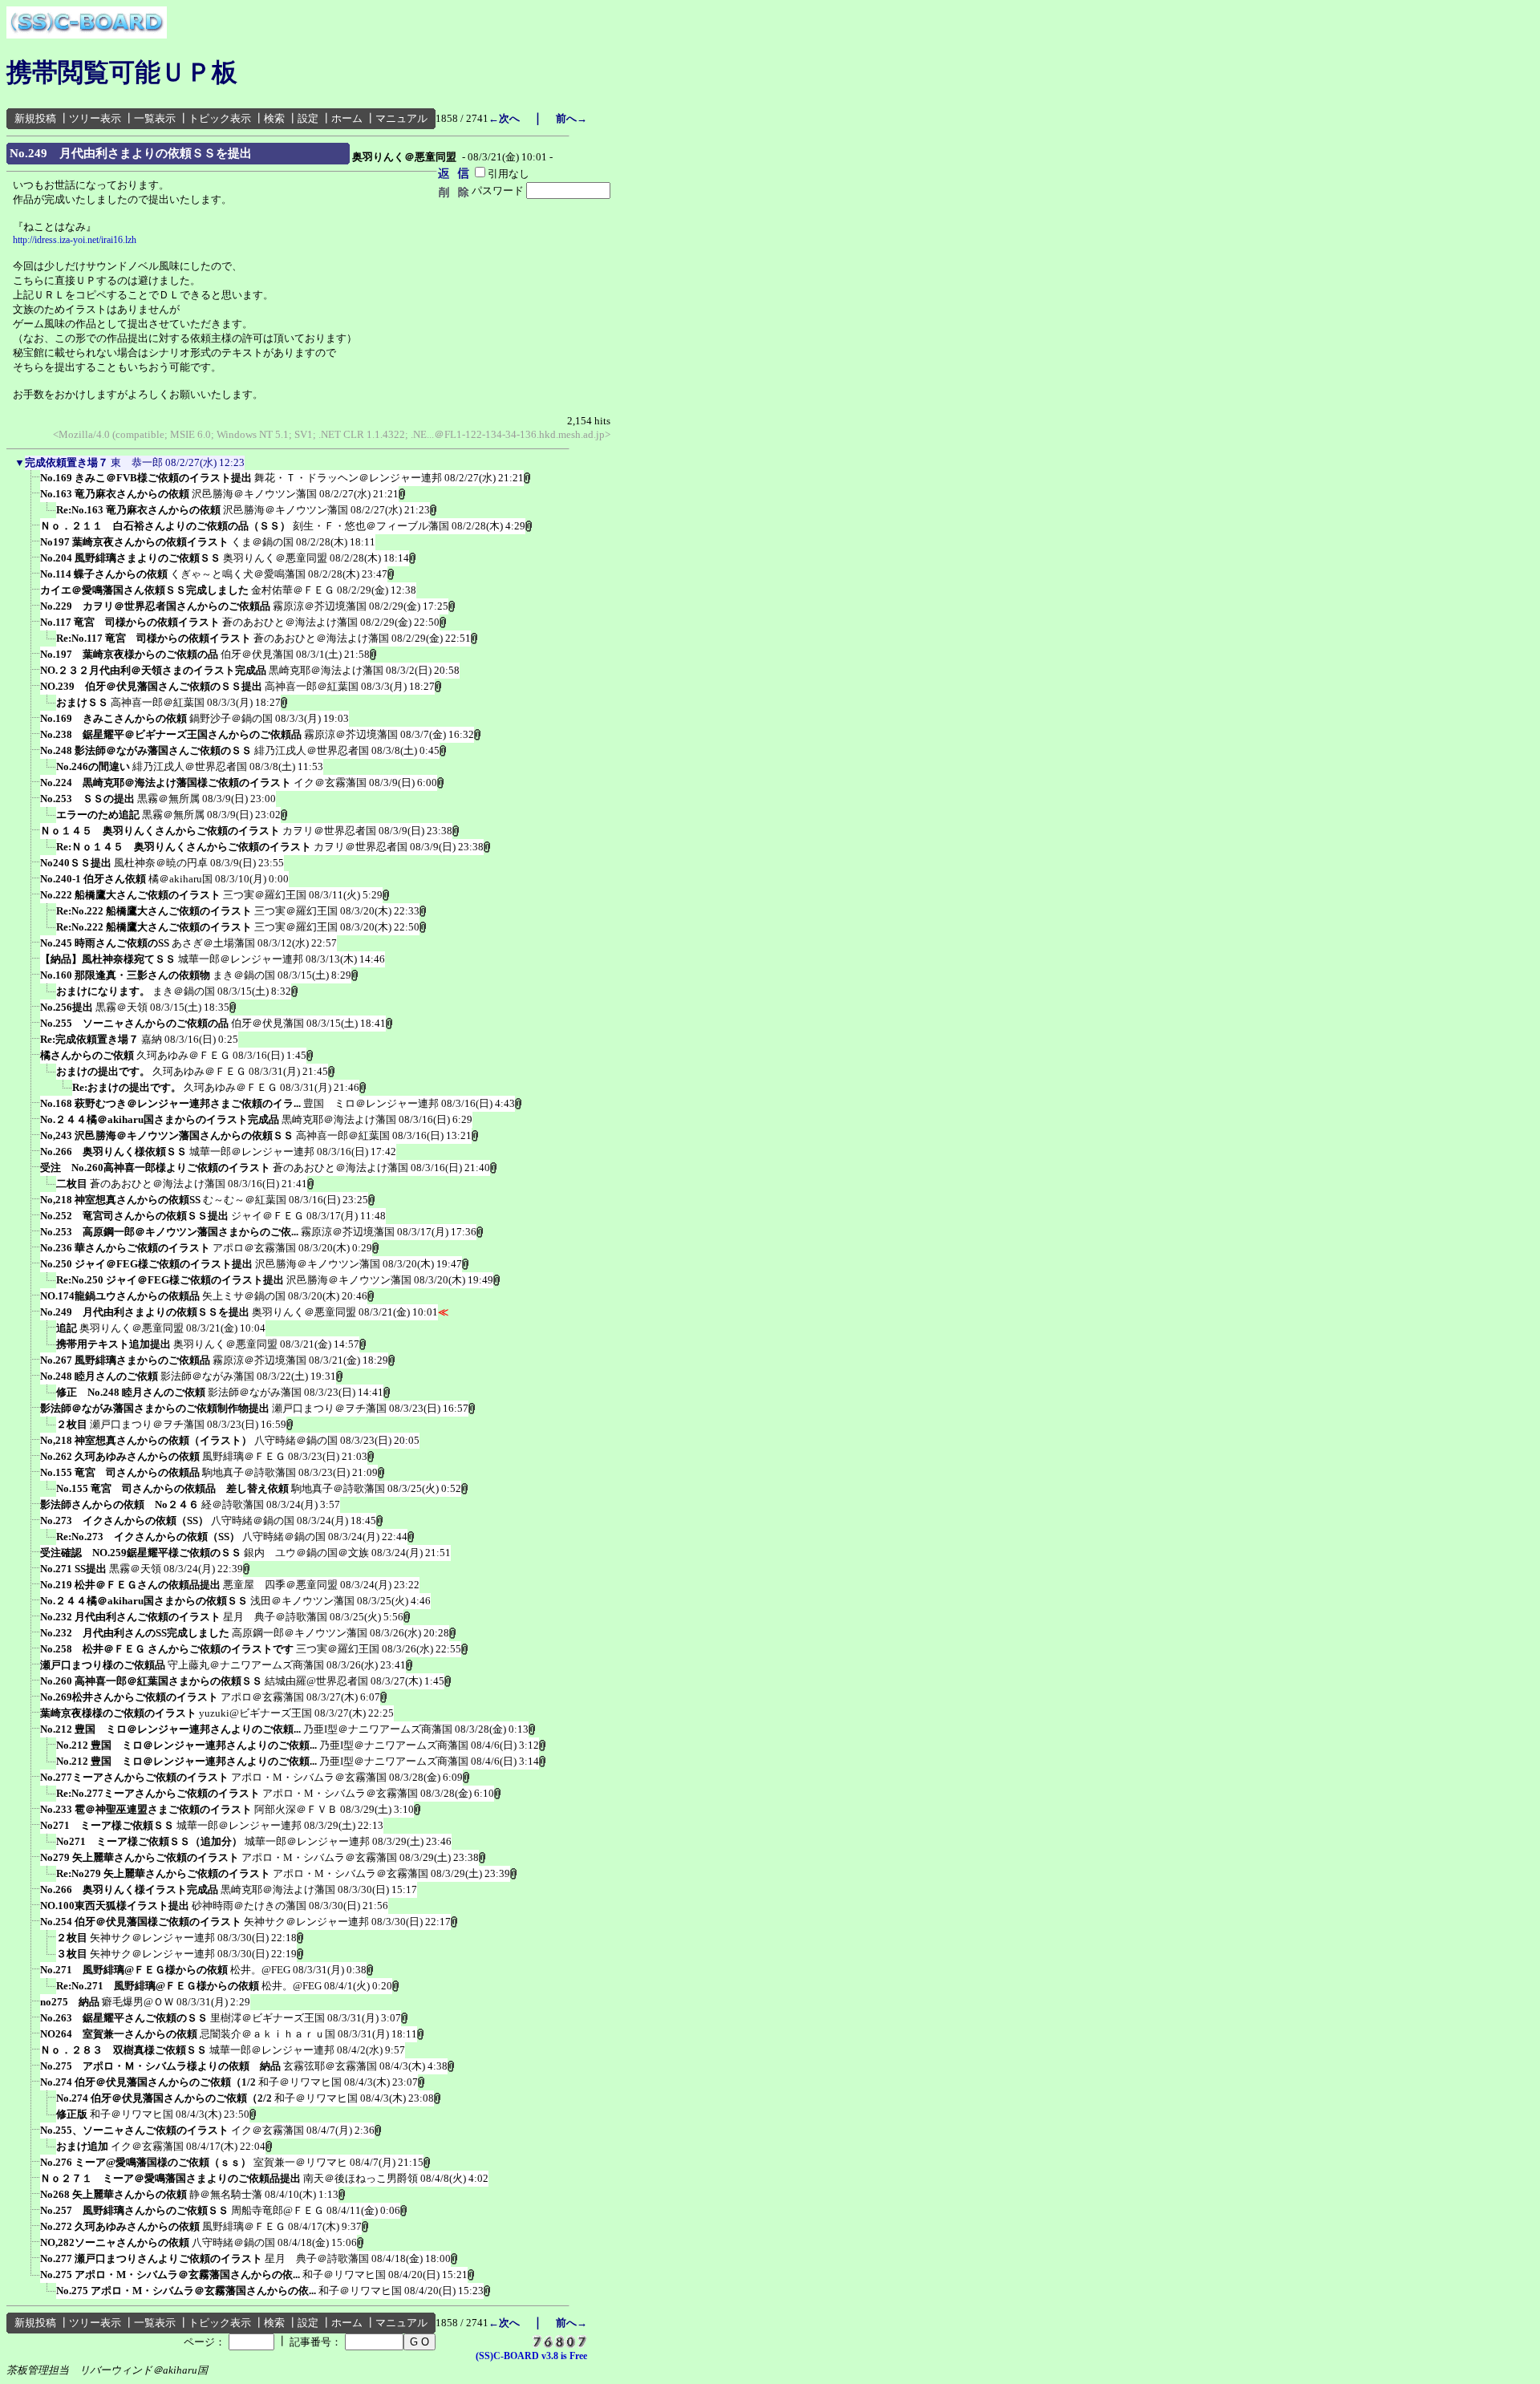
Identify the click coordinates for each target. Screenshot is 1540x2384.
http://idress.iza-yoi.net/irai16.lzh (75, 240)
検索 (274, 118)
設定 (308, 118)
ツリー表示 (95, 118)
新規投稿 (35, 118)
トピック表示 (220, 118)
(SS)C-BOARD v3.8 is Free (531, 2356)
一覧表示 (155, 118)
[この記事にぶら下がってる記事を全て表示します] (32, 483)
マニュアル (401, 118)
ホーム (347, 118)
